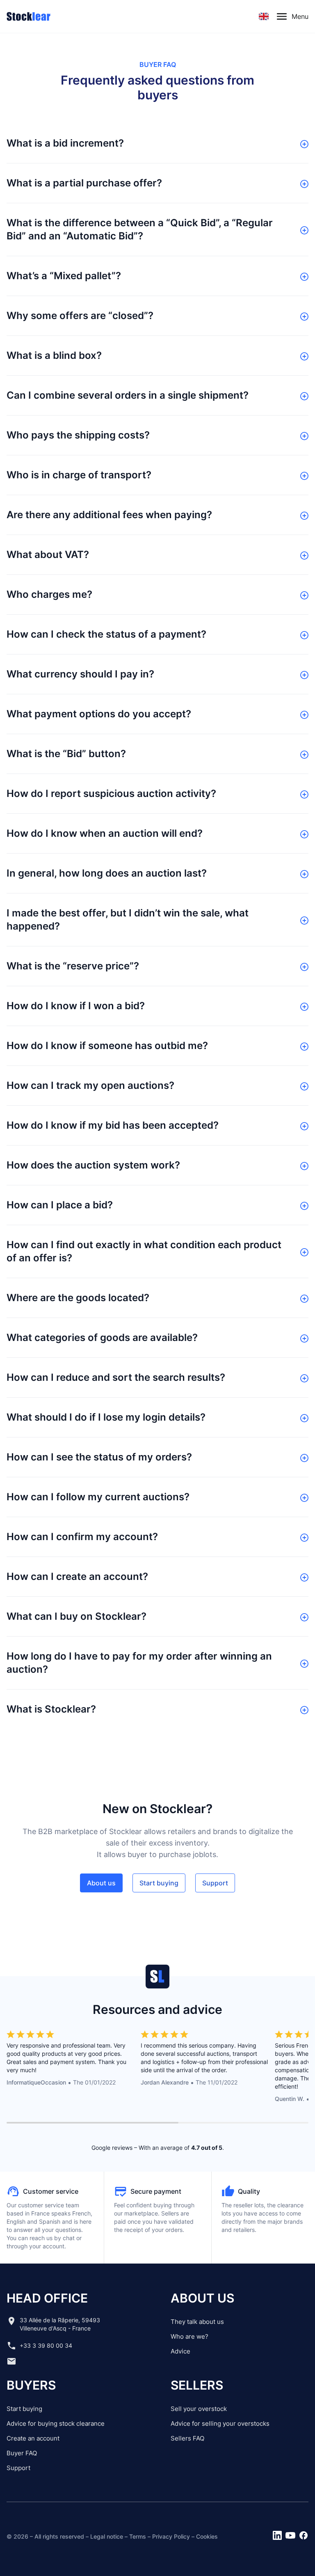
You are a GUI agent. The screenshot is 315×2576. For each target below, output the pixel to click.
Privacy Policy (171, 2536)
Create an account (33, 2438)
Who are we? (189, 2336)
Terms (138, 2536)
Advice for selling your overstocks (220, 2423)
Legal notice (107, 2536)
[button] (264, 16)
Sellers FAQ (187, 2438)
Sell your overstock (199, 2409)
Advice (180, 2351)
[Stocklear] (29, 16)
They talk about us (197, 2322)
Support (18, 2468)
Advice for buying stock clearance (56, 2423)
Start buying (24, 2409)
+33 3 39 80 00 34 (46, 2345)
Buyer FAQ (22, 2453)
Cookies (207, 2536)
